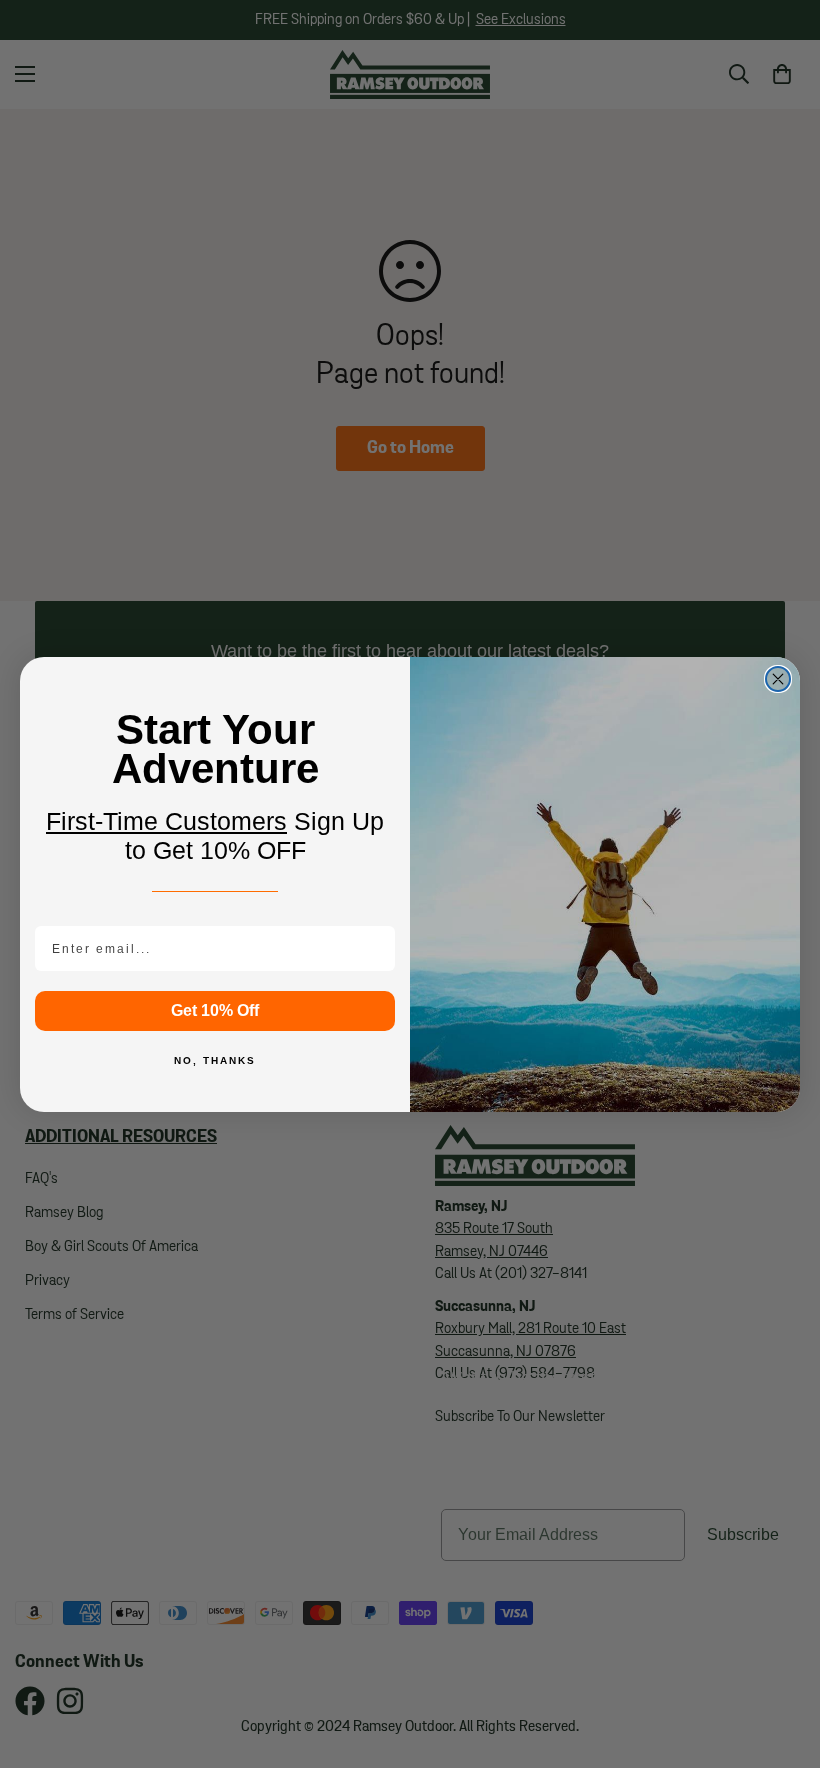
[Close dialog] (778, 679)
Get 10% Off (215, 1010)
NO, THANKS (215, 1060)
